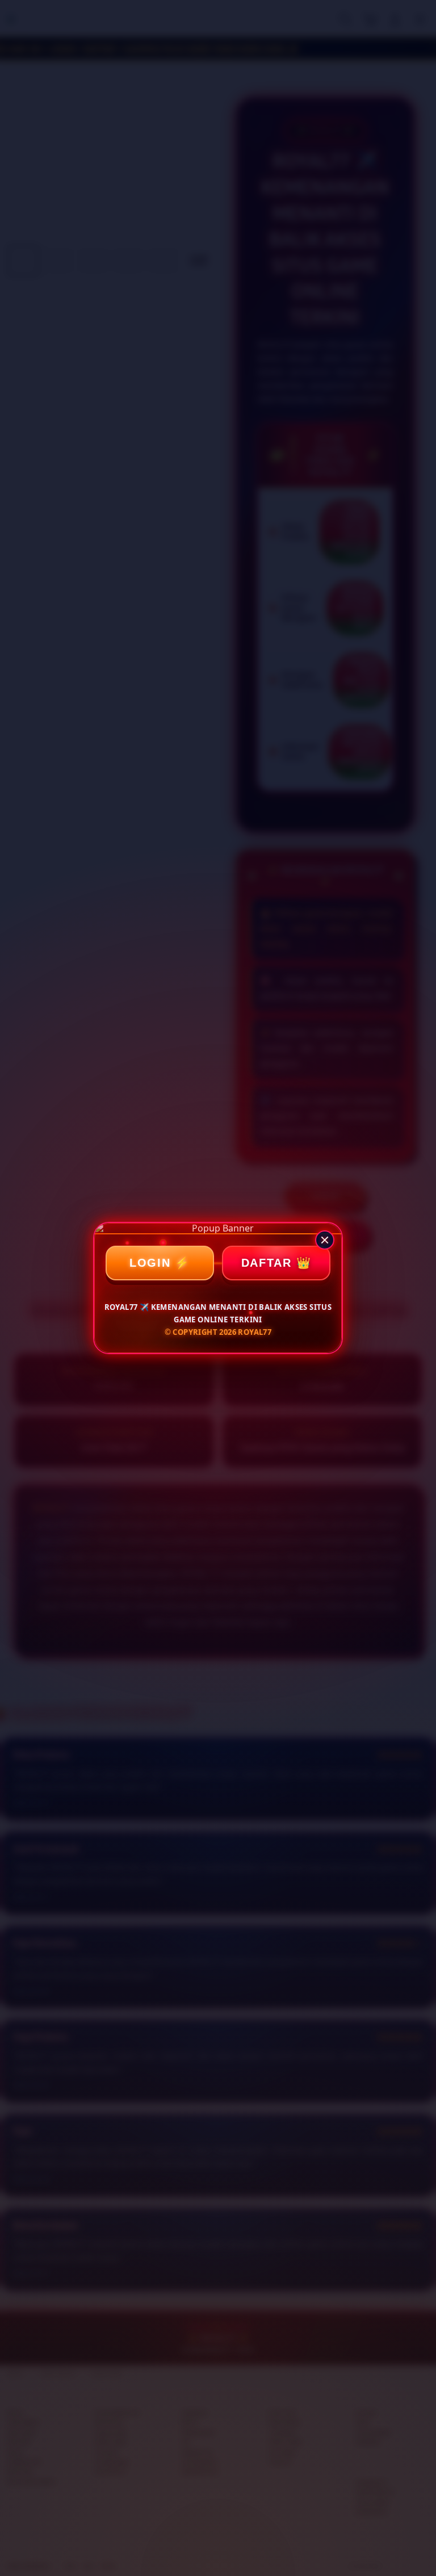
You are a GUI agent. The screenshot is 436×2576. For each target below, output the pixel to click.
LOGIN (150, 1263)
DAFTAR (267, 1263)
